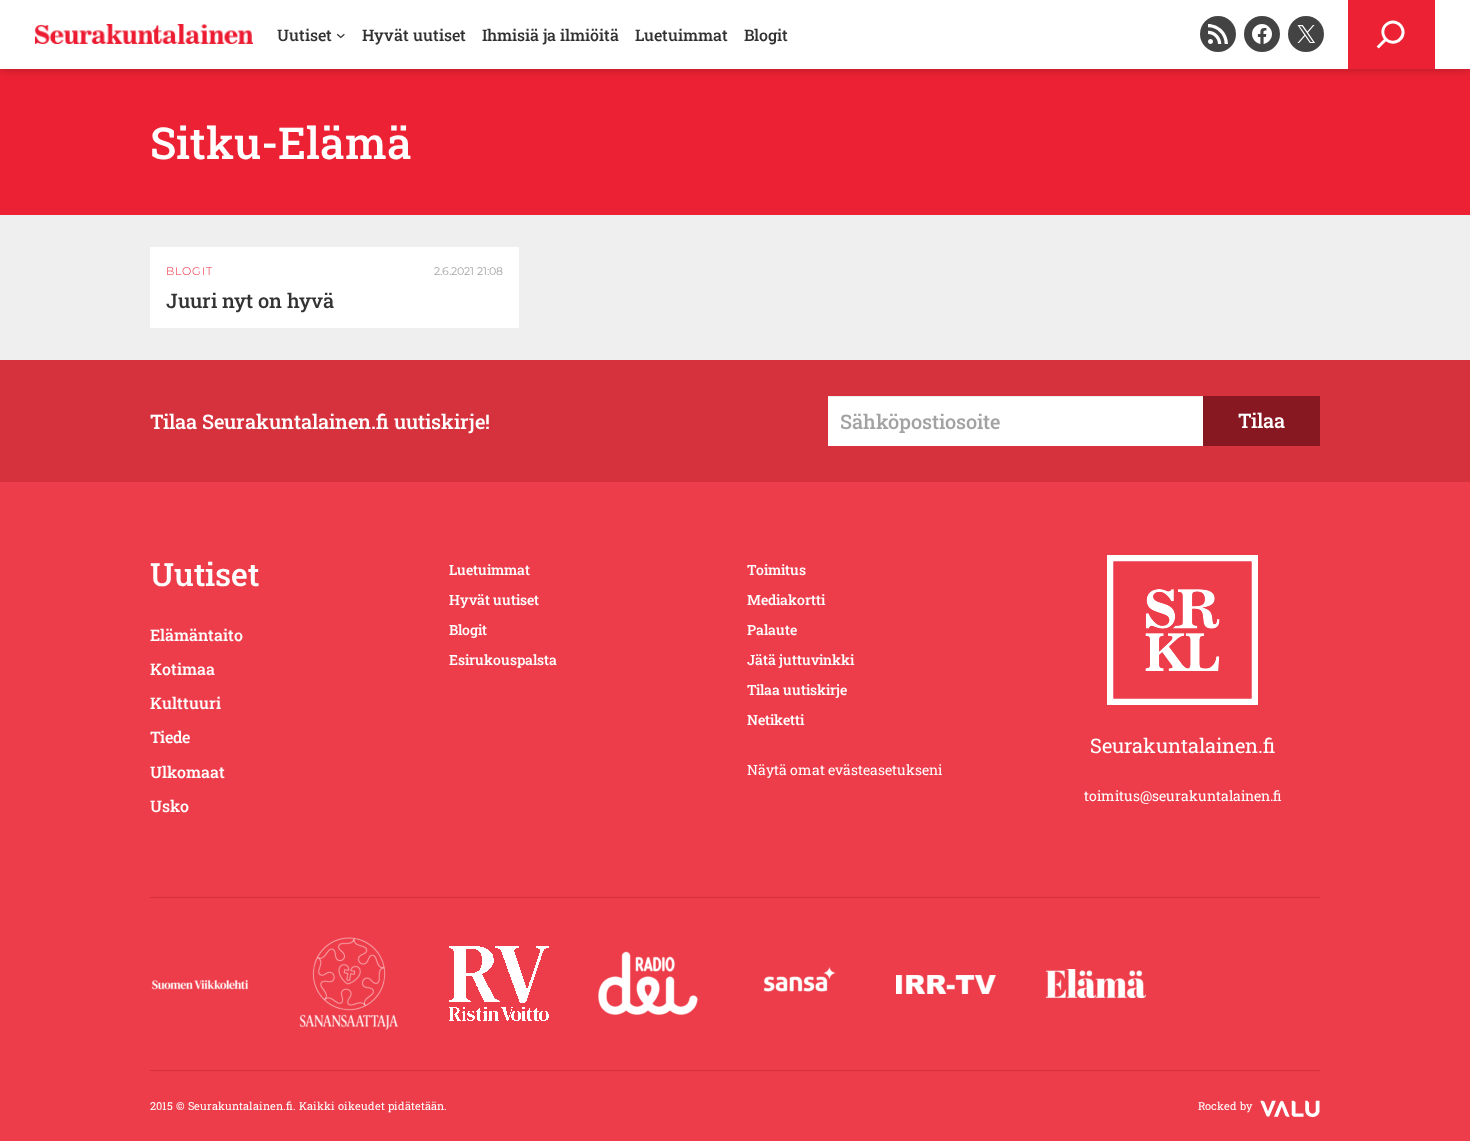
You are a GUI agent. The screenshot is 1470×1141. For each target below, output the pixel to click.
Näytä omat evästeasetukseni (844, 769)
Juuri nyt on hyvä (250, 300)
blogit (189, 271)
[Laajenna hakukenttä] (1391, 34)
